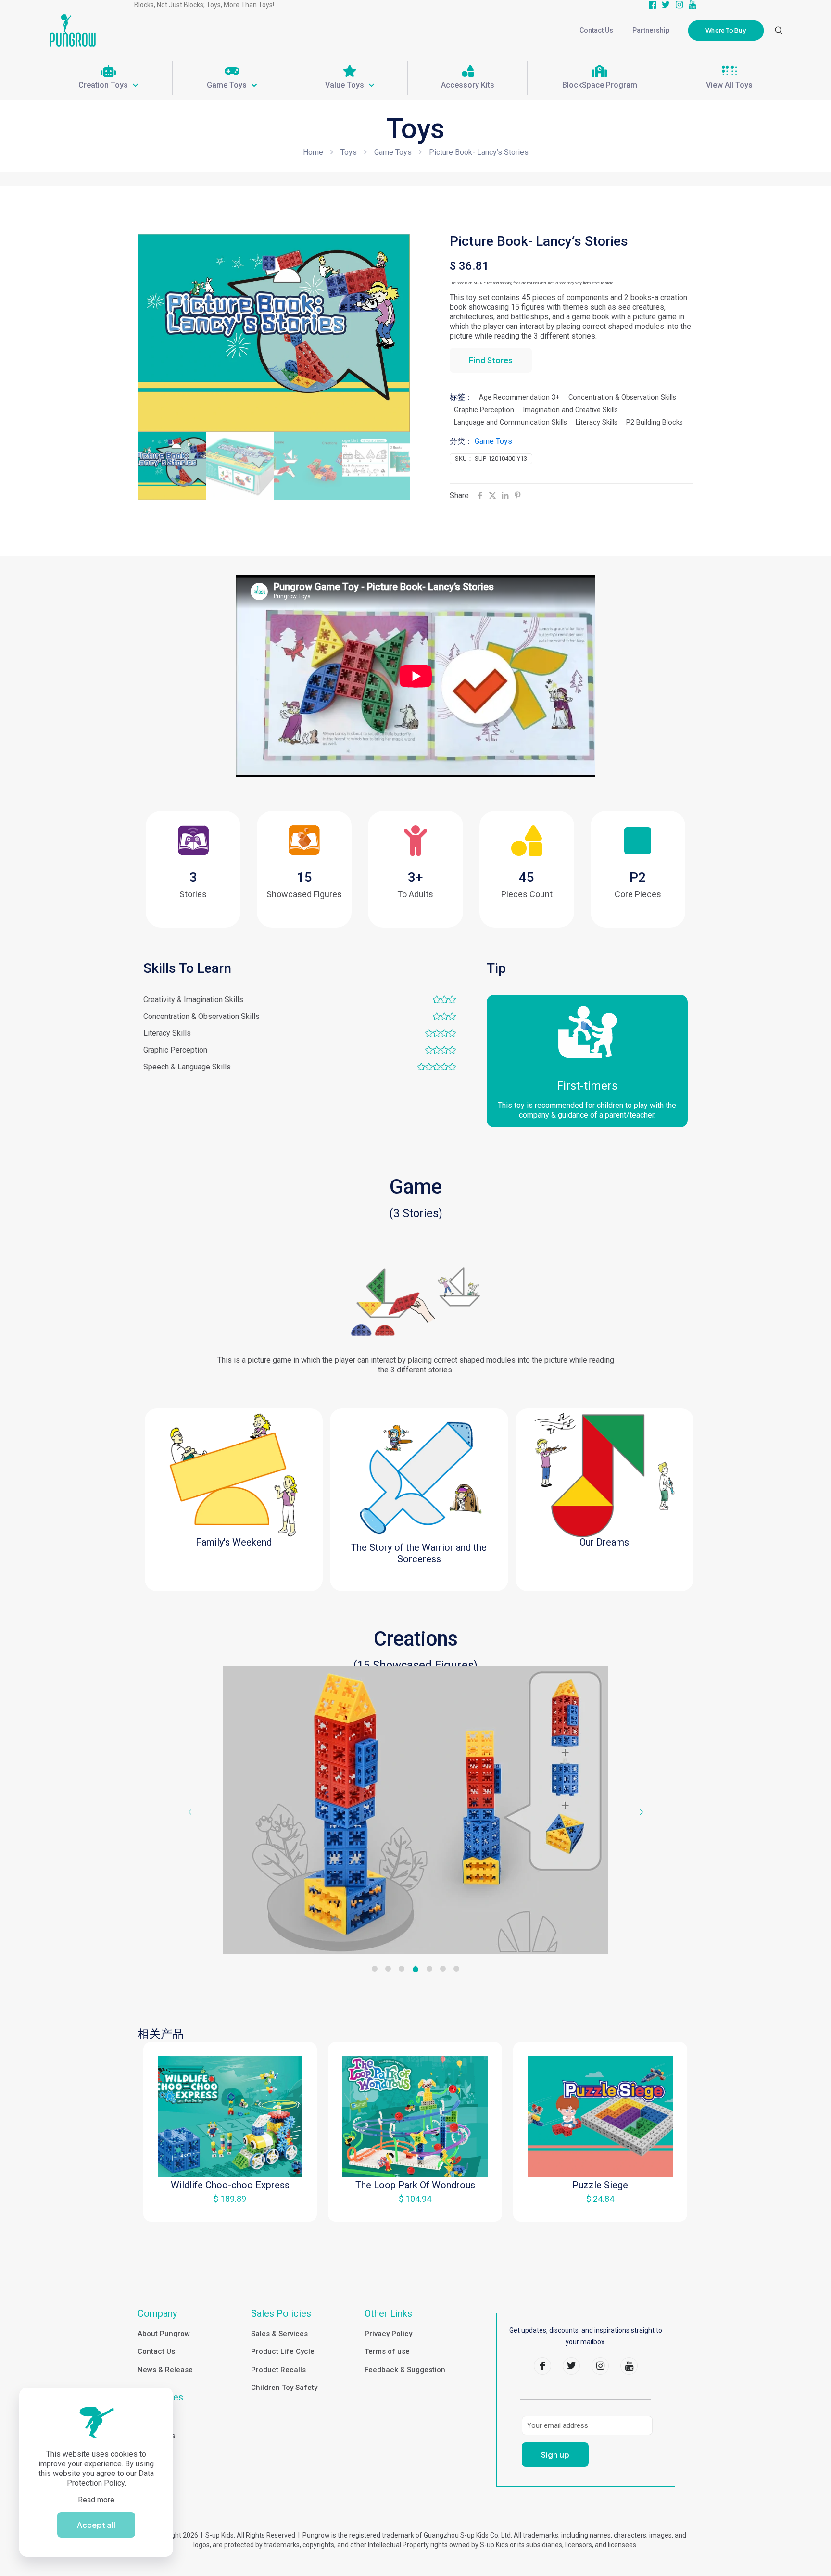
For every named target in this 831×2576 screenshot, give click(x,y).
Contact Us (156, 2351)
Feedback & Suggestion (405, 2370)
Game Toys (393, 152)
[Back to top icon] (785, 2556)
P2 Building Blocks (655, 422)
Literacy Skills (597, 422)
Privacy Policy (388, 2334)
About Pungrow (164, 2334)
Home (313, 152)
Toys (349, 152)
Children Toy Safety (284, 2388)
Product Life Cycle (283, 2351)
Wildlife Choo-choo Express (230, 2185)
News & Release (165, 2370)
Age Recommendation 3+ (519, 397)
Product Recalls (278, 2370)
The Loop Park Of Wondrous (415, 2185)
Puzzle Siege (600, 2185)
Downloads (156, 2436)
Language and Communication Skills (510, 422)
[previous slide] (190, 1812)
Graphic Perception (484, 410)
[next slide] (641, 1812)
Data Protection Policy (111, 2478)
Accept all (96, 2525)
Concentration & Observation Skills (622, 397)
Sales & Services (279, 2334)
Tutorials (152, 2417)
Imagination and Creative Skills (570, 410)
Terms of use (387, 2351)
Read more (96, 2500)
